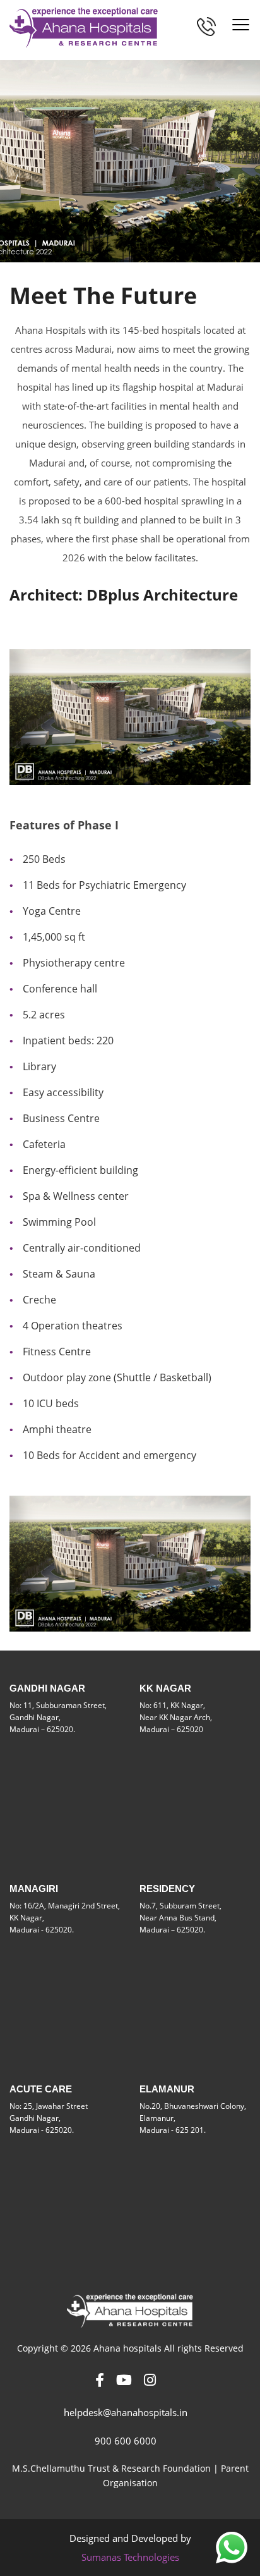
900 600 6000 (126, 2441)
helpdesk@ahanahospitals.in (126, 2412)
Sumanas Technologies (130, 2557)
